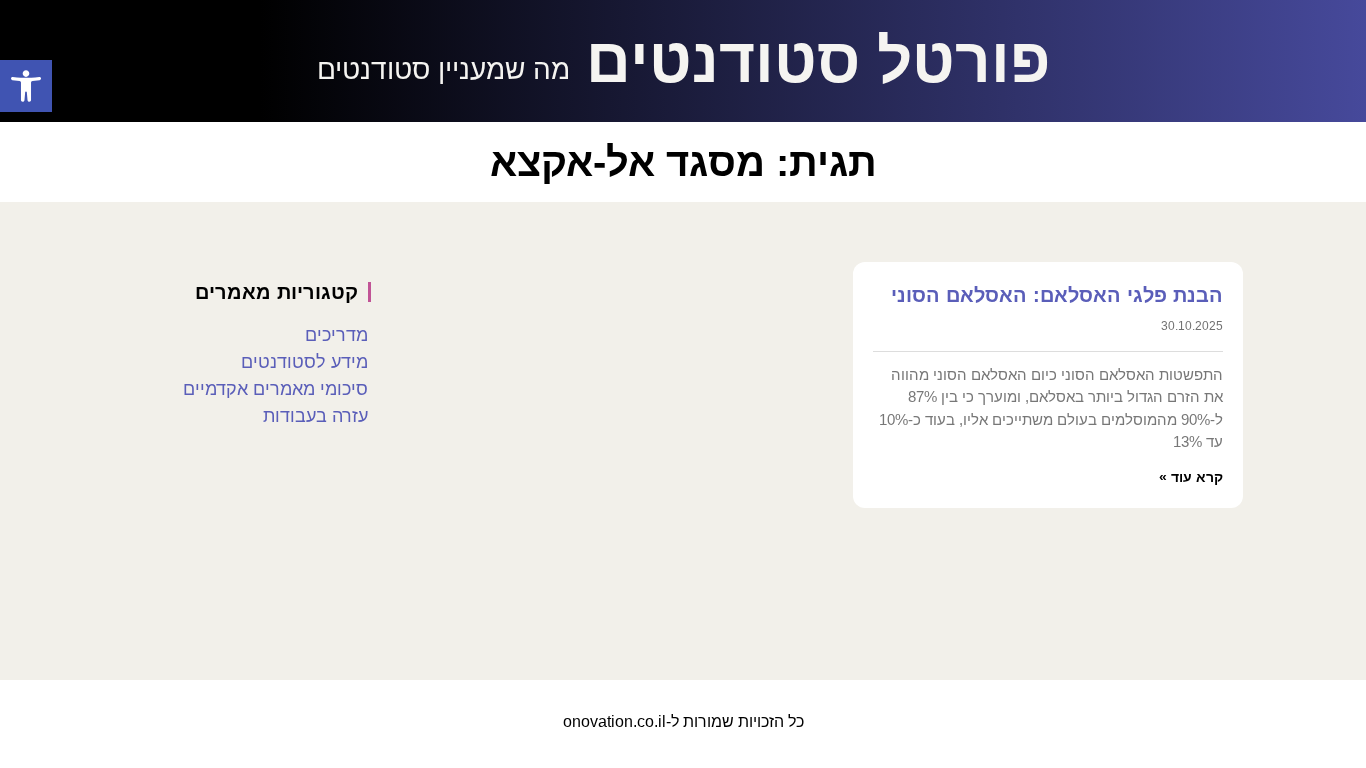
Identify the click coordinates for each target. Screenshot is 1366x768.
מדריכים (336, 335)
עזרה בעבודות (315, 416)
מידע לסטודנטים (304, 362)
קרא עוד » (1191, 477)
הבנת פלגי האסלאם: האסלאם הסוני (1057, 295)
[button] (26, 86)
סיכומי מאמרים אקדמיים (275, 389)
